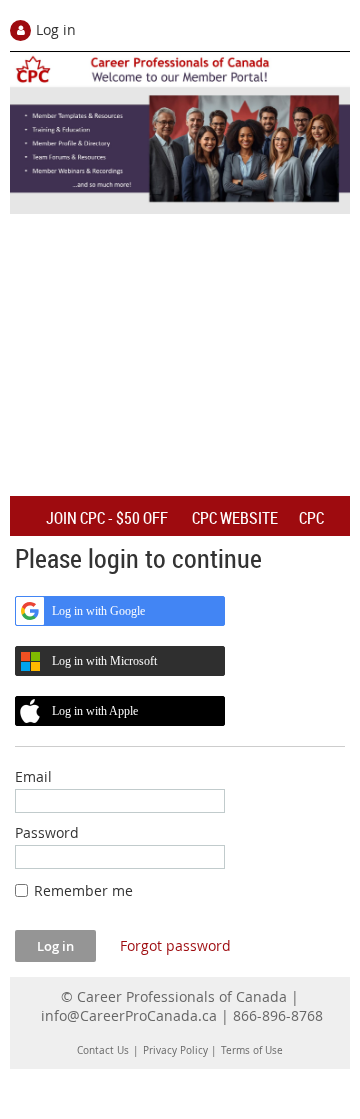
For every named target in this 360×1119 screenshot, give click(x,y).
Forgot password (175, 945)
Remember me (83, 890)
